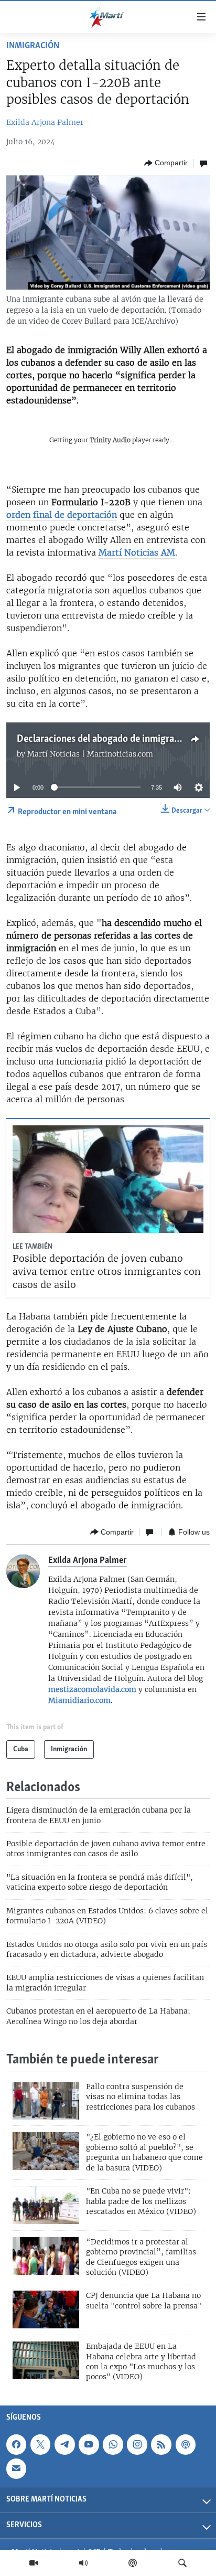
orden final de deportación (62, 515)
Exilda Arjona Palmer (45, 122)
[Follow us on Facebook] (16, 2444)
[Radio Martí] (83, 2563)
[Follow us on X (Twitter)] (40, 2444)
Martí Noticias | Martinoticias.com (90, 754)
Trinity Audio (110, 440)
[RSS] (161, 2444)
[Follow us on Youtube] (89, 2444)
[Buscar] (182, 2563)
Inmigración (33, 46)
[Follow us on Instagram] (137, 2444)
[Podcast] (133, 2563)
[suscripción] (16, 2468)
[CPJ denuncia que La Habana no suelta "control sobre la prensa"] (46, 2309)
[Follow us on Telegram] (64, 2444)
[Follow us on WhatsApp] (113, 2444)
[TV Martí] (34, 2563)
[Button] (166, 163)
